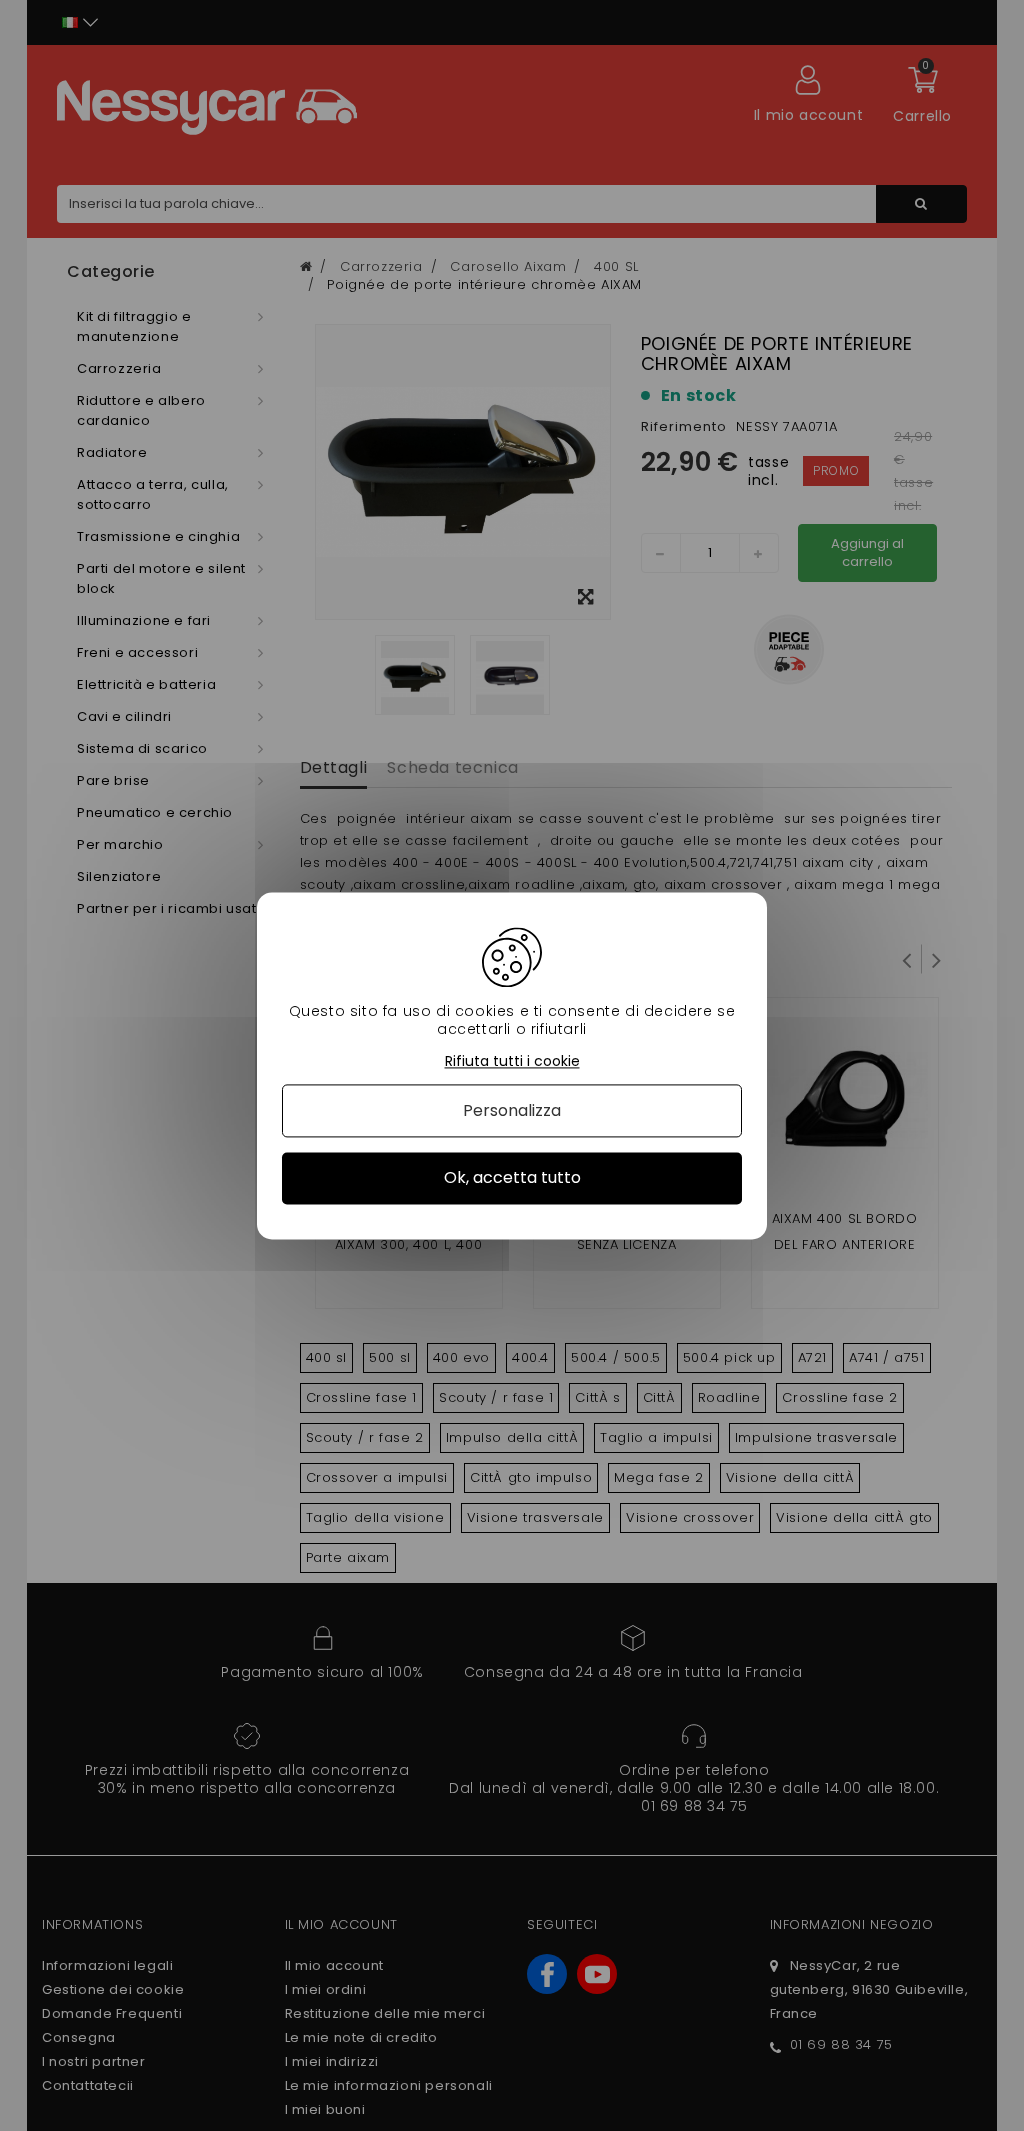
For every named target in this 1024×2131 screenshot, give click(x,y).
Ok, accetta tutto (512, 1178)
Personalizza (512, 1111)
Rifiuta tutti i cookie (512, 1061)
